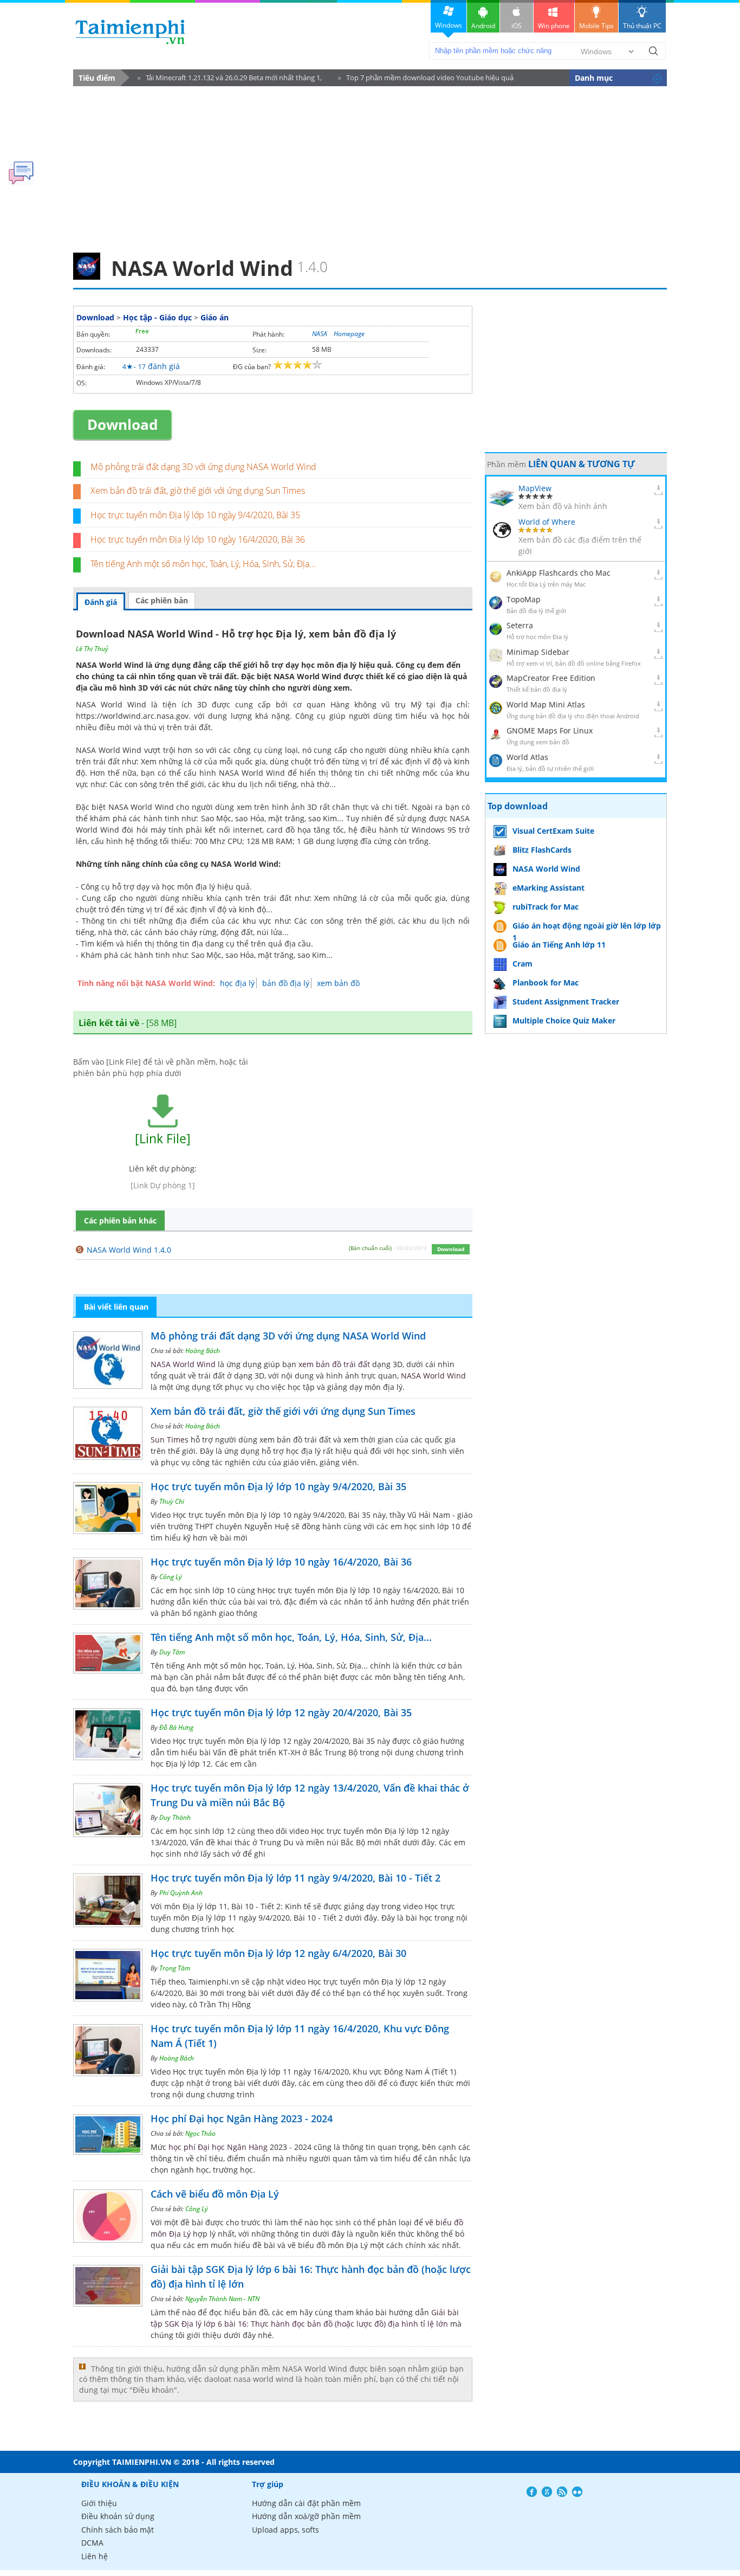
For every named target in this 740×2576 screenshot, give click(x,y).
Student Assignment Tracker (566, 1002)
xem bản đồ (338, 983)
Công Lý (171, 1577)
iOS (517, 26)
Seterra (520, 625)
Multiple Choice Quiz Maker (564, 1020)
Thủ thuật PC (642, 26)
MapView (535, 488)
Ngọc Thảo (200, 2133)
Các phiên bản (162, 600)
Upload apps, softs (285, 2530)
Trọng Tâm (175, 1968)
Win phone (554, 26)
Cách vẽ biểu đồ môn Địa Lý (215, 2194)
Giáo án (215, 317)
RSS (562, 2492)
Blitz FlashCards (542, 850)
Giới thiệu (99, 2503)
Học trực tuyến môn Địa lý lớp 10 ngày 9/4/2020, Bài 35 (195, 515)
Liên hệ (95, 2556)
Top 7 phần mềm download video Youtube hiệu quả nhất (426, 79)
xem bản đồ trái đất (334, 1364)
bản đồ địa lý (286, 983)
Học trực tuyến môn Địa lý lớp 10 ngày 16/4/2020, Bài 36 (198, 539)
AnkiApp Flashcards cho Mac (559, 573)
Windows (449, 25)
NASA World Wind (183, 1364)
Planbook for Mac (546, 983)
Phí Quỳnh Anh (181, 1893)
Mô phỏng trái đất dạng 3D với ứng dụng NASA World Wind (203, 467)
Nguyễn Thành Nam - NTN (222, 2299)
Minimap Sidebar (538, 652)
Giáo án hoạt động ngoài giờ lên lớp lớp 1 (587, 927)
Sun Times (170, 1440)
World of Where (547, 522)
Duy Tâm (172, 1652)
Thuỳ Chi (172, 1501)
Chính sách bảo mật (118, 2530)
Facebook (532, 2492)
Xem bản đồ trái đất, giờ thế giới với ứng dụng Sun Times (198, 491)
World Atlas (527, 757)
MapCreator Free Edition (551, 678)
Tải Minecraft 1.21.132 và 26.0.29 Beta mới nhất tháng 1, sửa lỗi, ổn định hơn (230, 79)
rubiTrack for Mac (546, 907)
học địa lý (237, 983)
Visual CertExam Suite (553, 831)
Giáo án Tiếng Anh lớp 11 (559, 945)
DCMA (92, 2543)
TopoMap (524, 599)
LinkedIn (577, 2492)
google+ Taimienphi (547, 2492)
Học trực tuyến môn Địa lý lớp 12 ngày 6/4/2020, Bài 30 (278, 1953)
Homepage (349, 334)
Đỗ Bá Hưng (176, 1727)
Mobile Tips (596, 26)
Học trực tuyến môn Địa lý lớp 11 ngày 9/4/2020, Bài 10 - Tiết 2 (296, 1878)
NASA (320, 334)
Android (483, 26)
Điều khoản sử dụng (118, 2516)
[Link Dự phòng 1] (163, 1185)
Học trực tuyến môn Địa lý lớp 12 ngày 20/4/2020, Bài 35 (281, 1712)
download (130, 32)
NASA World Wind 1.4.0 (129, 1250)
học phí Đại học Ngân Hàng (218, 2147)
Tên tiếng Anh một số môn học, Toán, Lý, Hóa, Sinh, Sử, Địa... (203, 564)
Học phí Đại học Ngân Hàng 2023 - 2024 (242, 2118)
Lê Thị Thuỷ (92, 649)
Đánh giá (101, 602)
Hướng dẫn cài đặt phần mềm (306, 2503)
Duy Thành (175, 1817)
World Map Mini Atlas (546, 704)
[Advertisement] (370, 166)
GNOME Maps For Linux (550, 730)
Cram (522, 964)
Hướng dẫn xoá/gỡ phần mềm (306, 2516)
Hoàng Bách (203, 1351)
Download (95, 317)
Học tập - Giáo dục (157, 317)
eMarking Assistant (548, 888)
